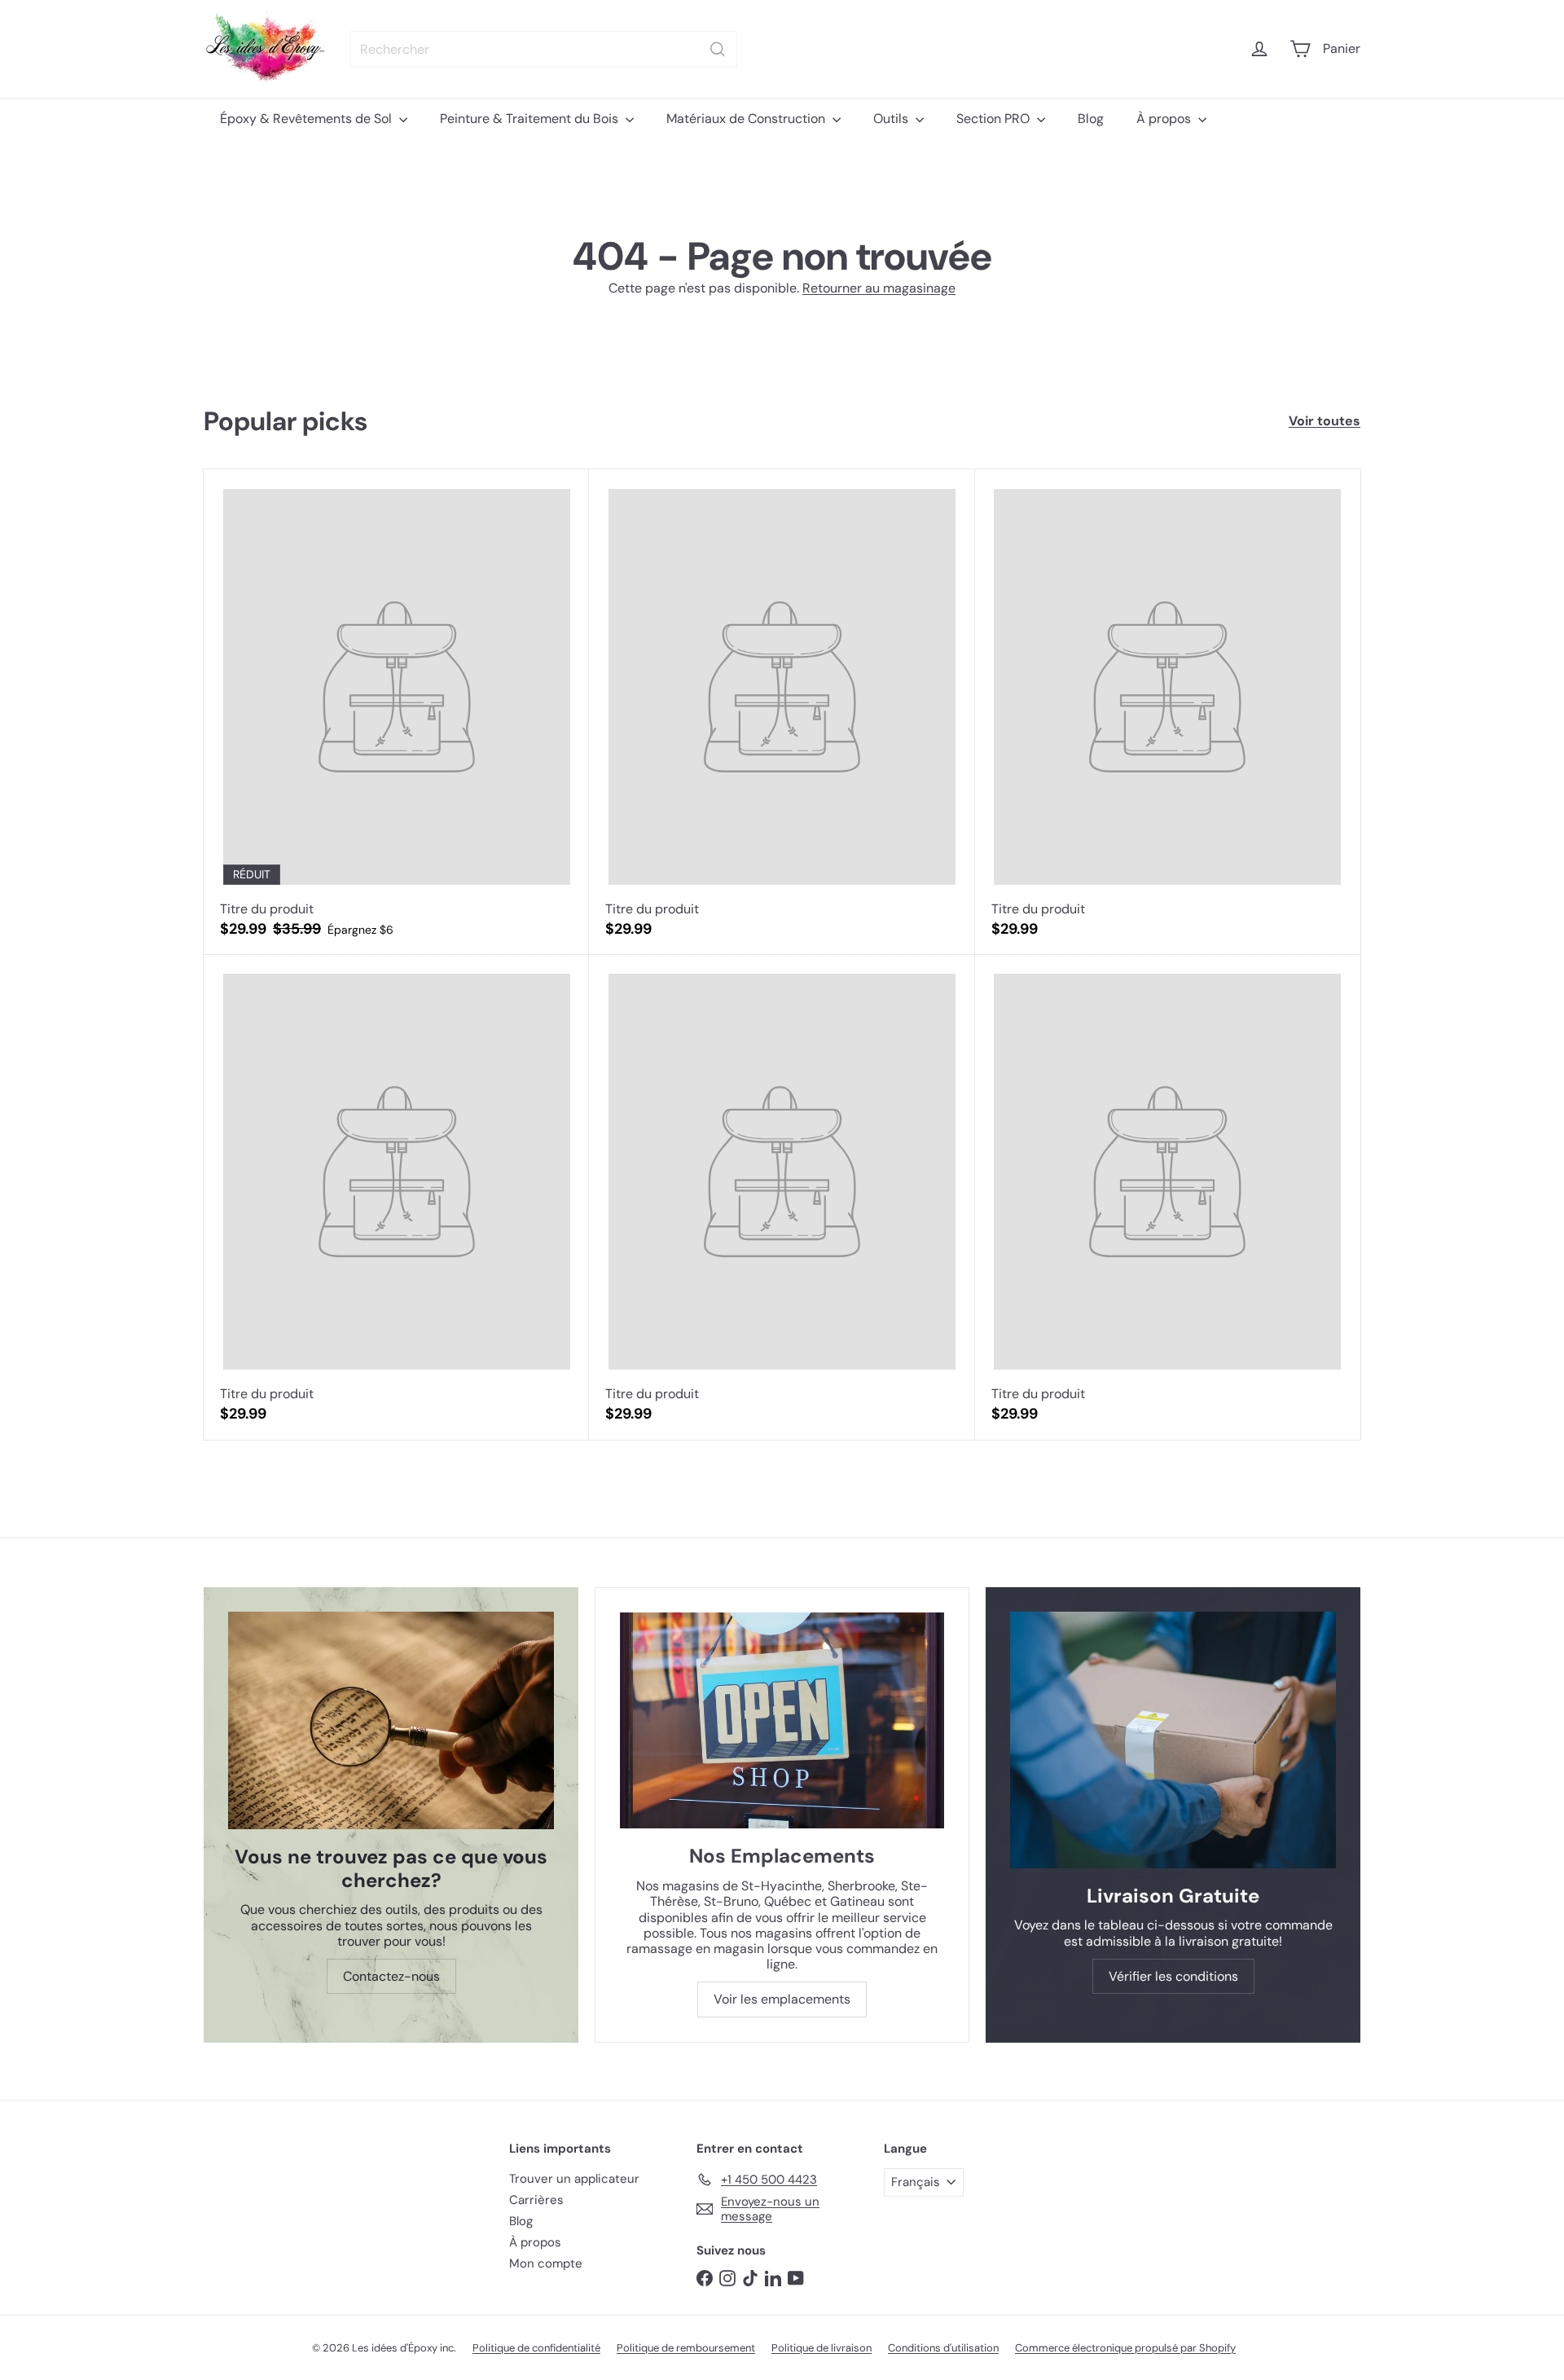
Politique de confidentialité (536, 2348)
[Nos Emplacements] (782, 1720)
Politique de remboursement (686, 2348)
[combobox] (544, 49)
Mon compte (546, 2263)
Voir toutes (1325, 421)
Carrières (536, 2200)
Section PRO (995, 119)
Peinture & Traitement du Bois (531, 119)
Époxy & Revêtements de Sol (308, 119)
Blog (1091, 119)
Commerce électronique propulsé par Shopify (1125, 2348)
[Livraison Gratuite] (1173, 1740)
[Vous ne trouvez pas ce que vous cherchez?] (391, 1720)
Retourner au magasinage (879, 288)
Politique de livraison (822, 2348)
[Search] (718, 49)
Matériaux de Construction (747, 119)
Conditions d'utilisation (943, 2348)
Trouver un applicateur (574, 2179)
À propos (1165, 119)
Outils (892, 119)
